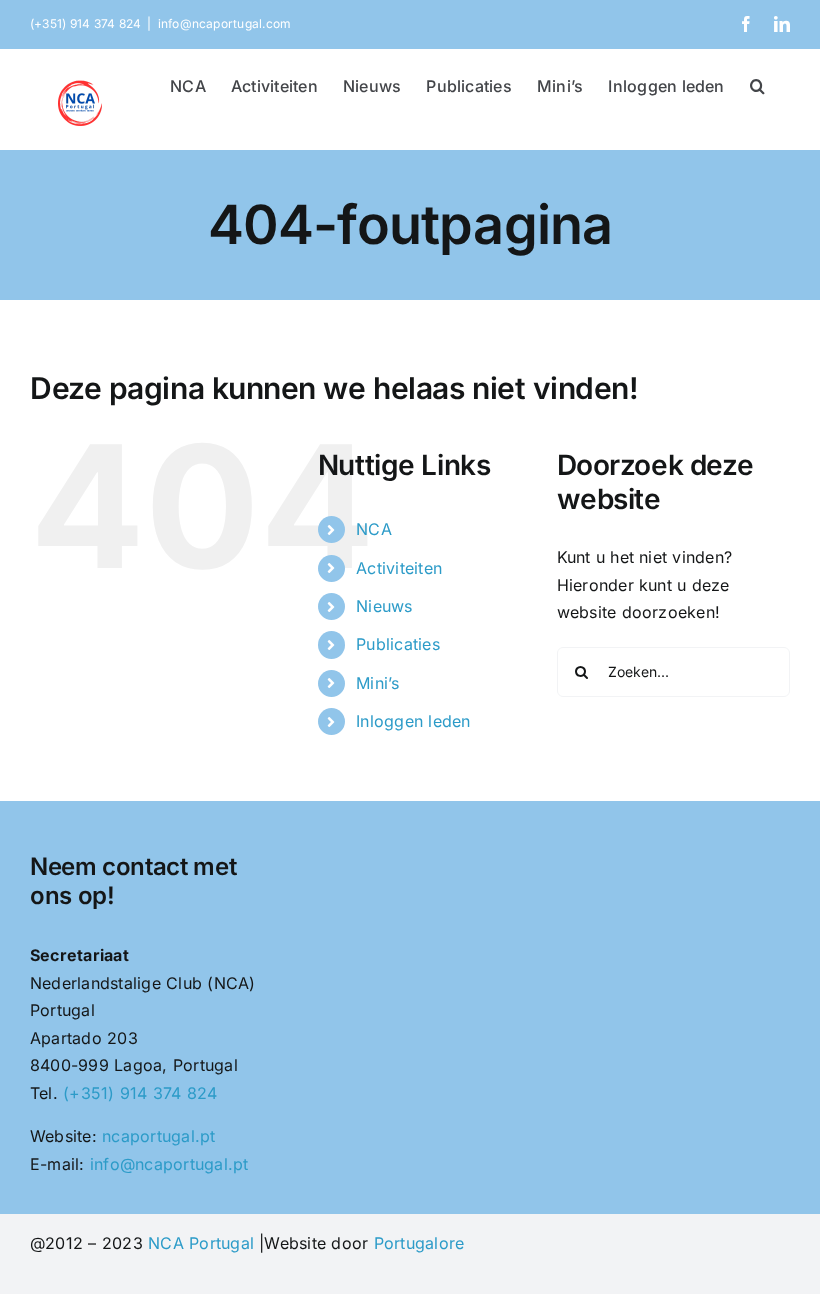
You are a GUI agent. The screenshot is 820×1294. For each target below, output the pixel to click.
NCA (374, 529)
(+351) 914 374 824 (140, 1093)
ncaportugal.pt (158, 1136)
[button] (757, 84)
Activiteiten (399, 568)
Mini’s (377, 683)
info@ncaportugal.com (225, 23)
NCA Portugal (201, 1243)
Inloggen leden (413, 721)
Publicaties (398, 644)
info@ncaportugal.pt (169, 1164)
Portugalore (419, 1243)
